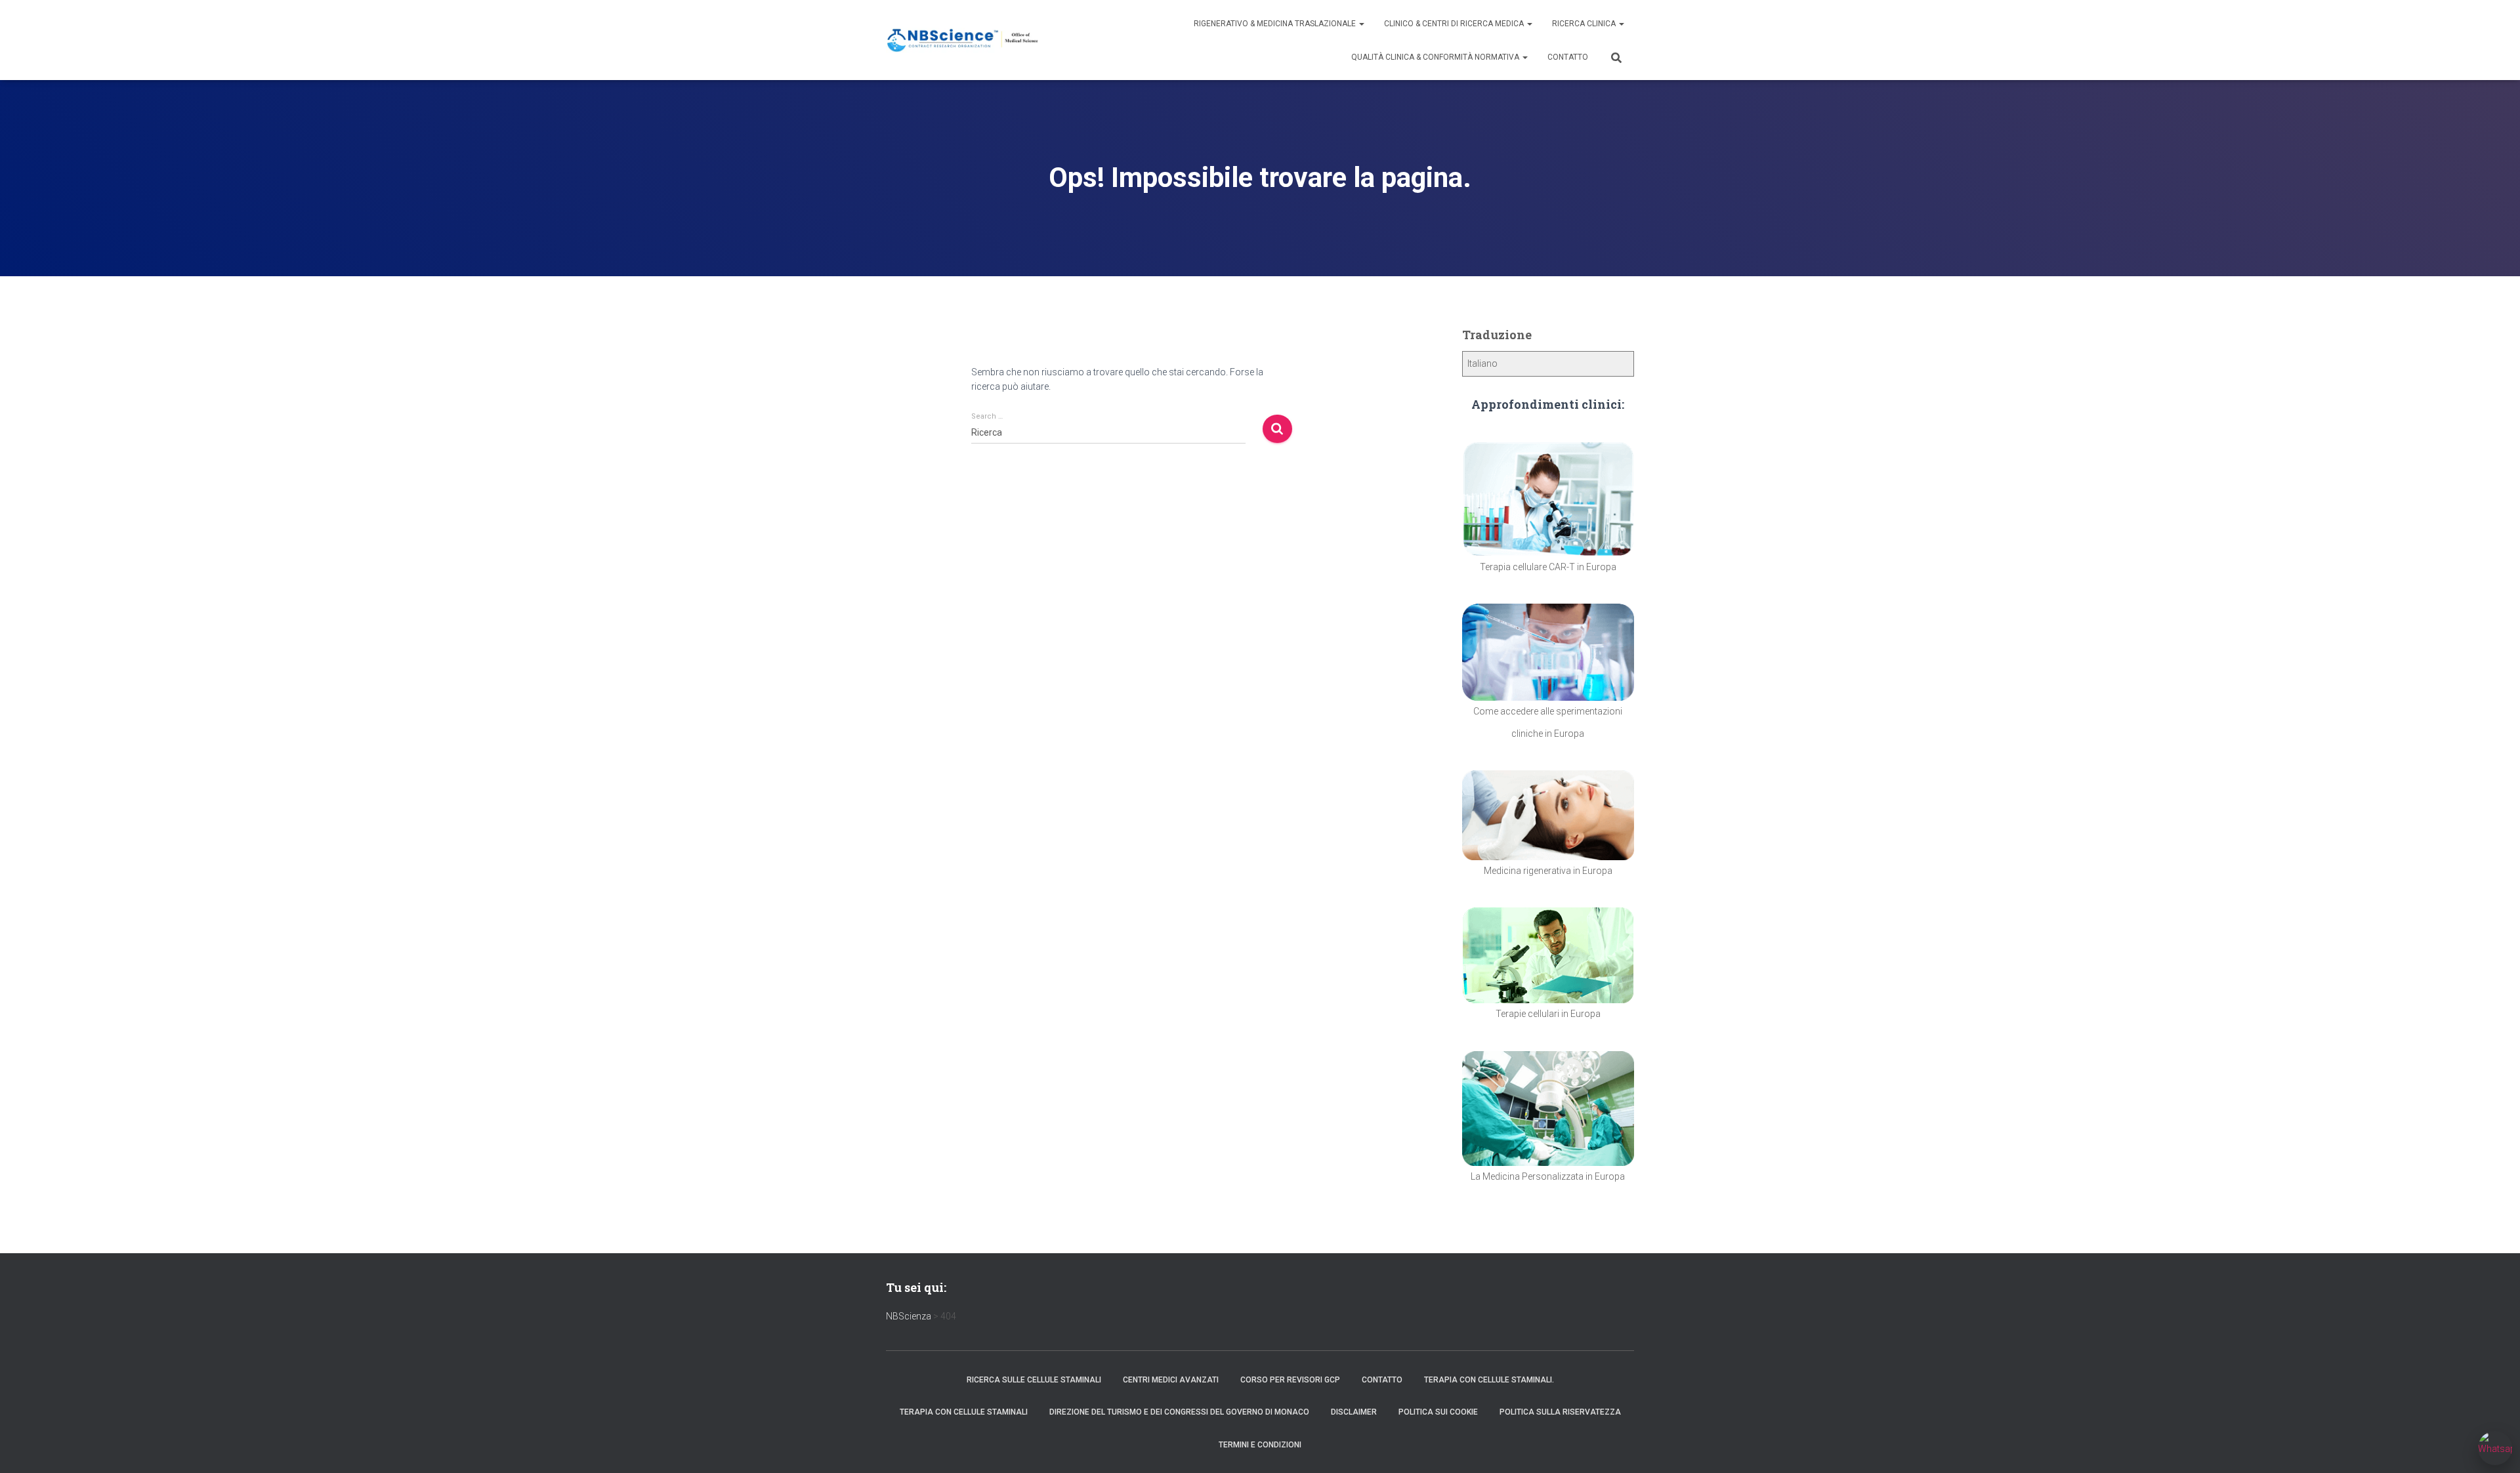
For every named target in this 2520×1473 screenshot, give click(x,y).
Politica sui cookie (1438, 1412)
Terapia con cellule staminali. (1489, 1380)
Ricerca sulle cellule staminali (1034, 1380)
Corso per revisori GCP (1290, 1380)
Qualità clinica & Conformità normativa (1436, 57)
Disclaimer (1354, 1412)
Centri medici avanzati (1171, 1380)
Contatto (1568, 57)
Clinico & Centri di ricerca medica (1455, 24)
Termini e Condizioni (1260, 1445)
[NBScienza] (963, 40)
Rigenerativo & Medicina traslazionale (1276, 24)
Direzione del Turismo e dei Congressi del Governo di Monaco (1179, 1412)
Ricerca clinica (1585, 24)
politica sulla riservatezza (1560, 1412)
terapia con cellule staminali (964, 1412)
